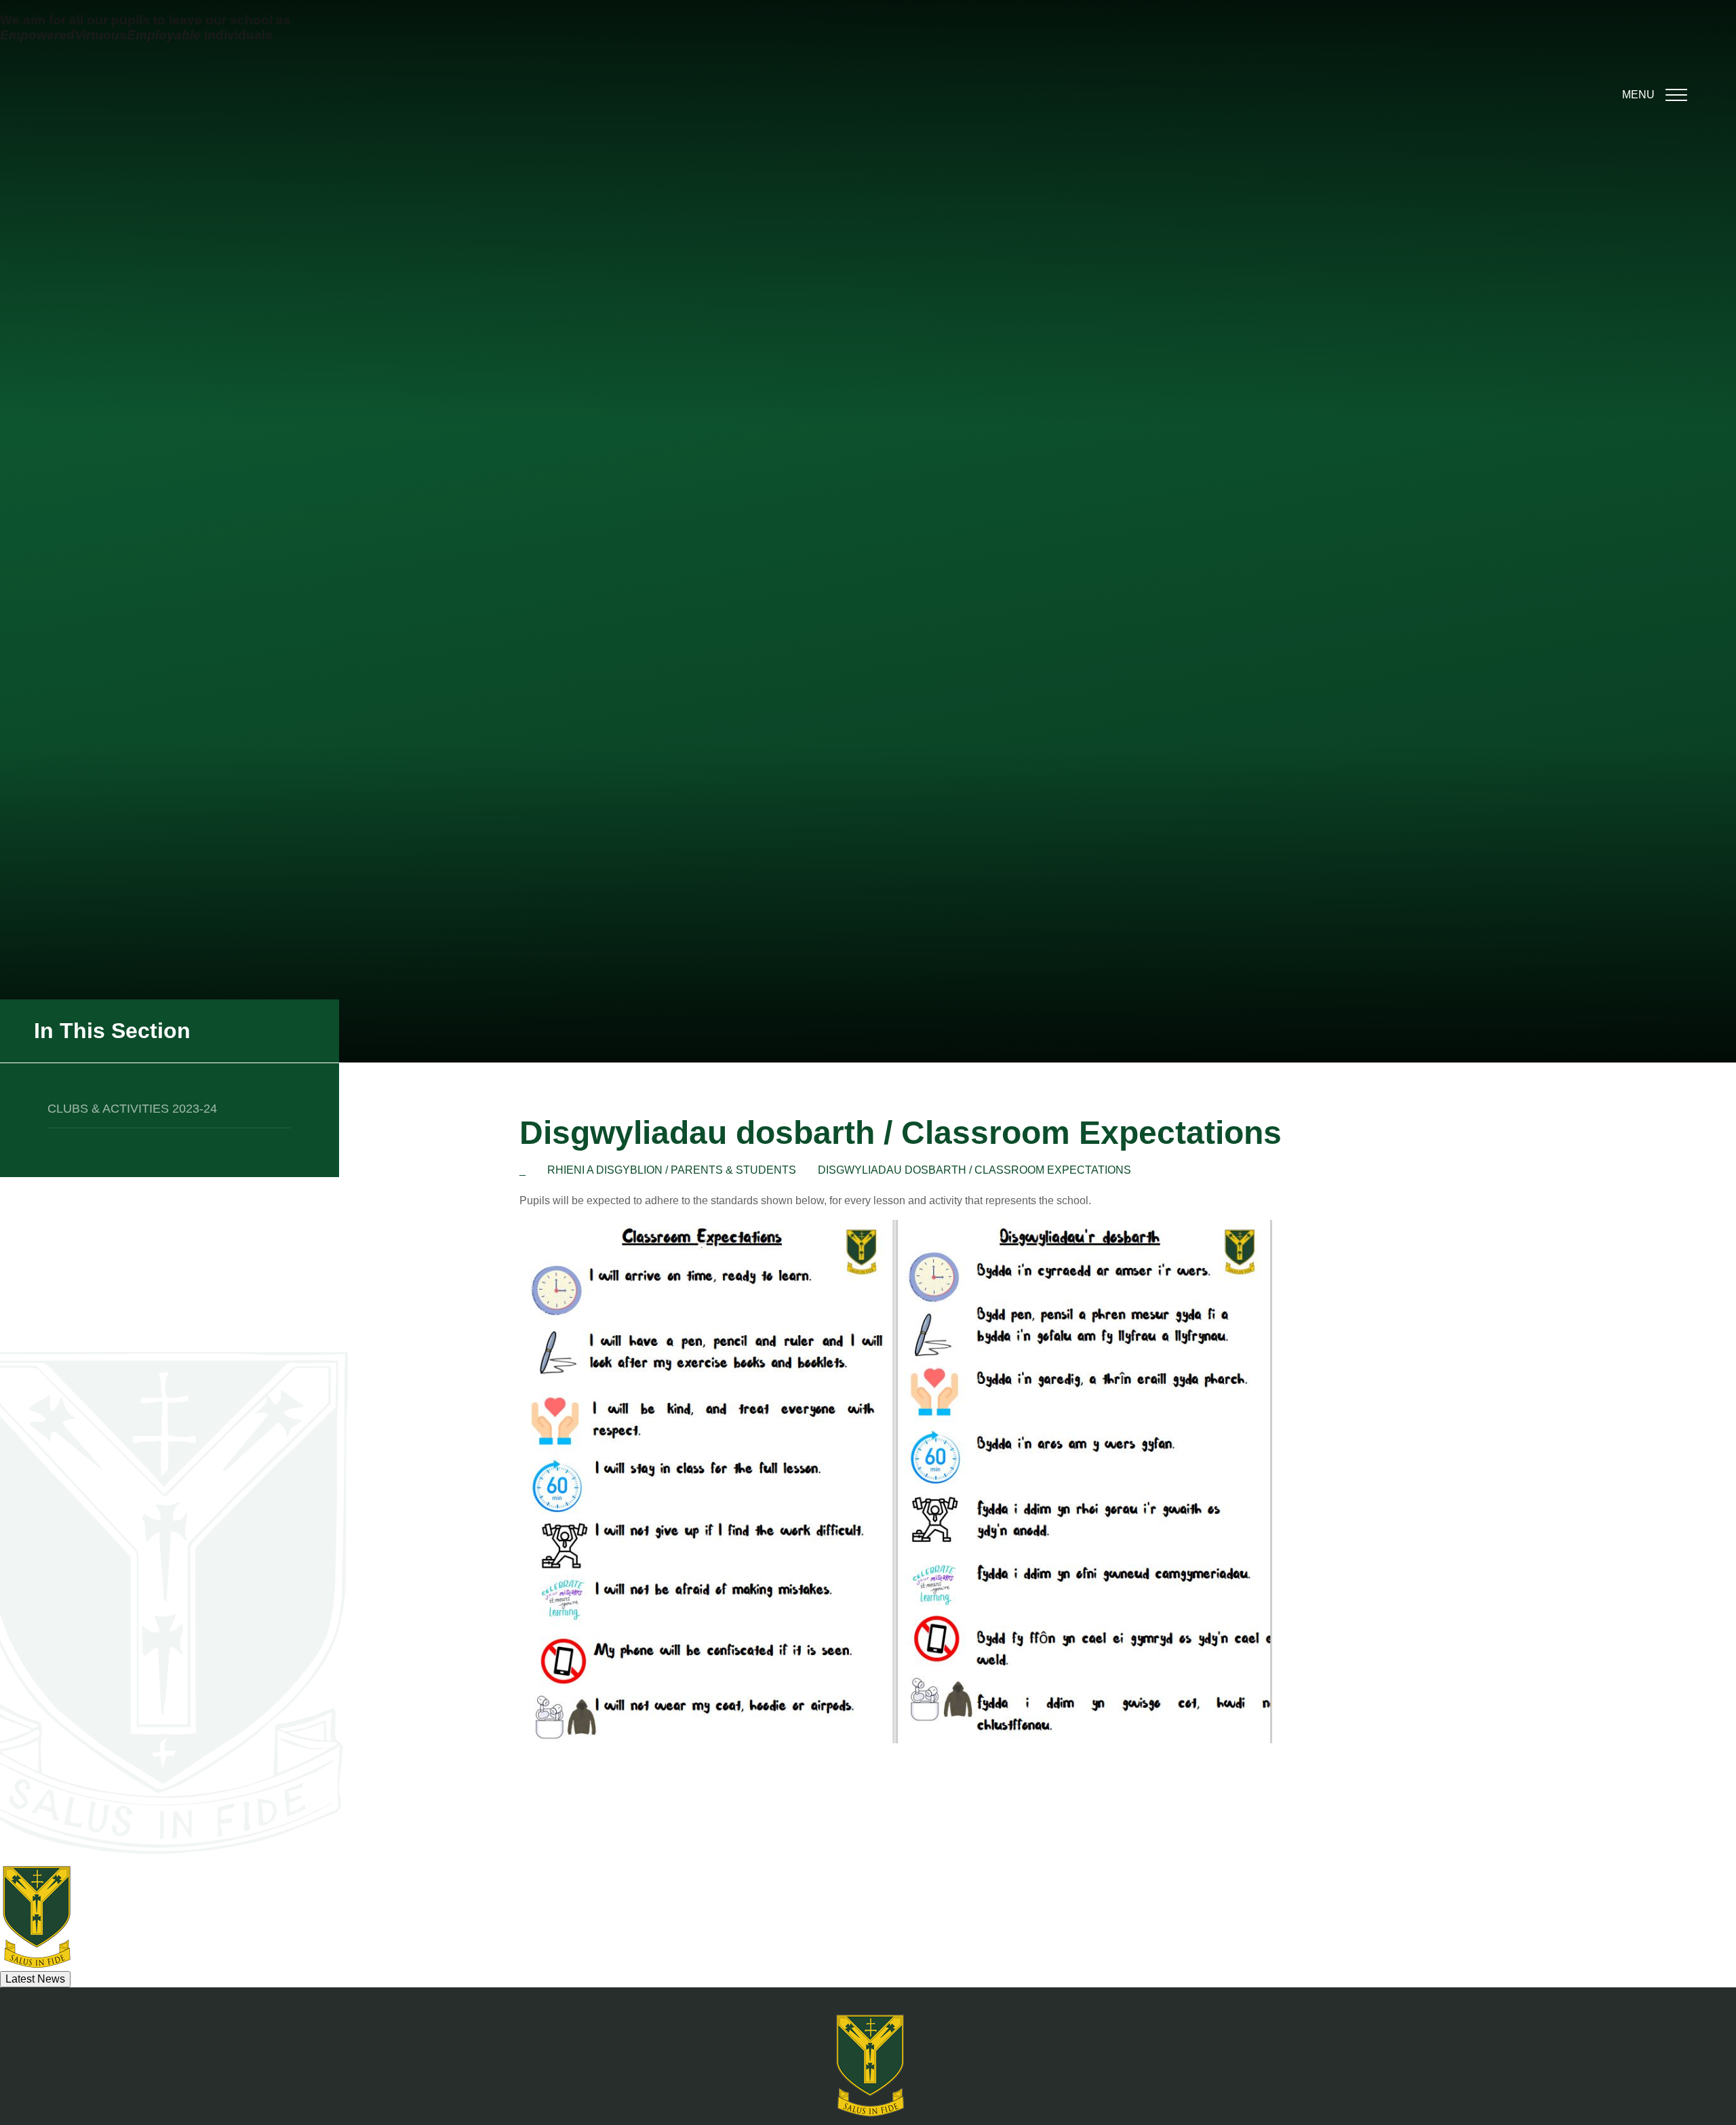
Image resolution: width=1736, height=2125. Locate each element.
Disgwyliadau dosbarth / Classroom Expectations (974, 1170)
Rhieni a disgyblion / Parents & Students (672, 1170)
